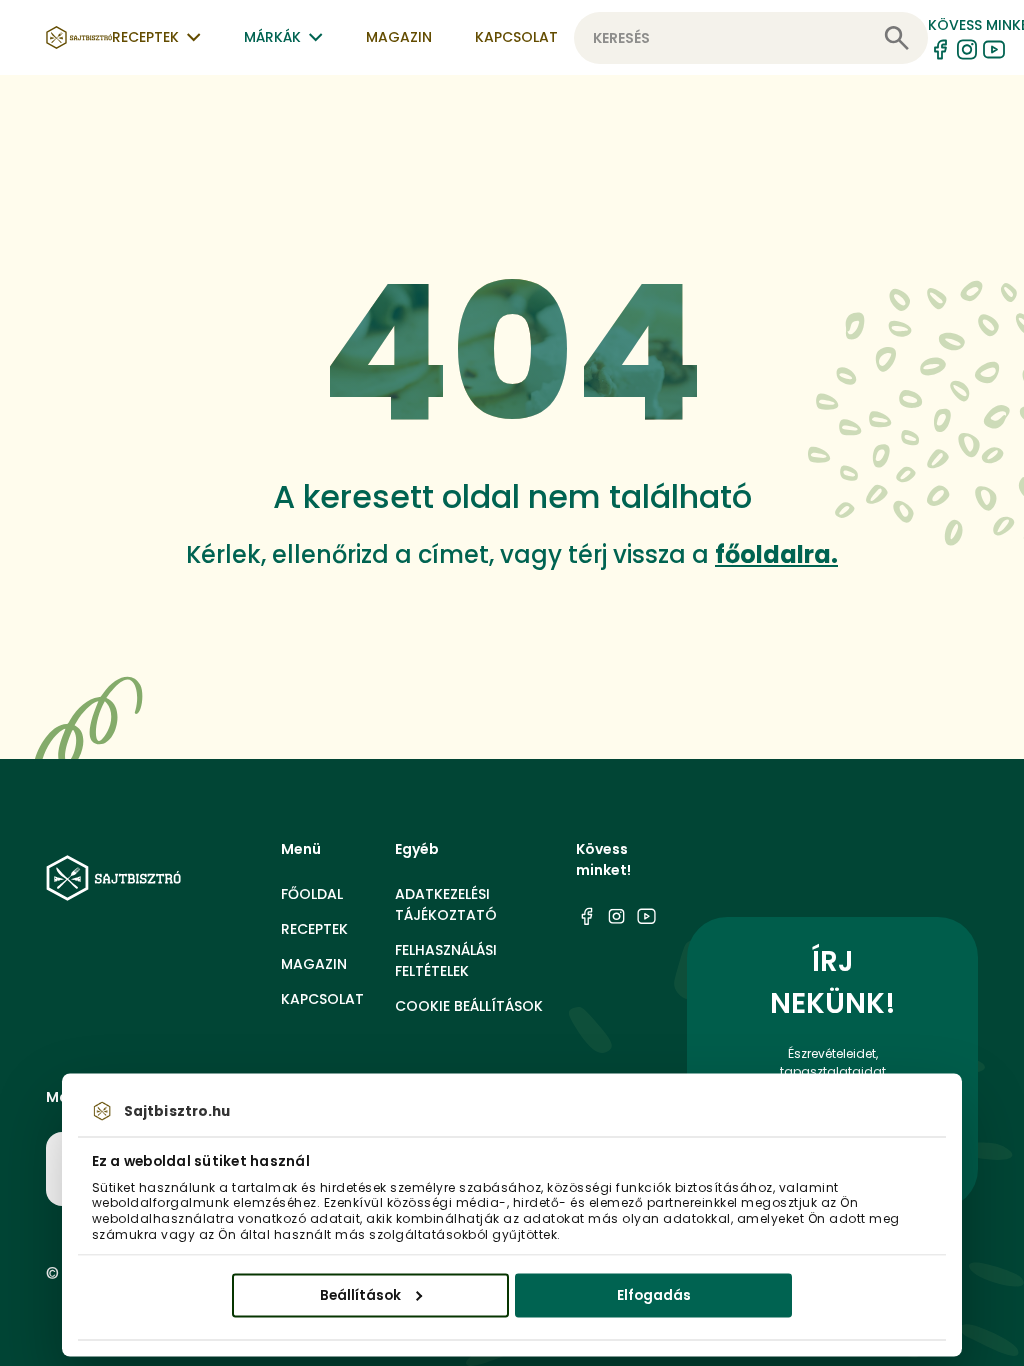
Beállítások (360, 1294)
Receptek (314, 929)
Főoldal (312, 894)
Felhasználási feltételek (446, 960)
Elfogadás (654, 1294)
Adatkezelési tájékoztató (446, 904)
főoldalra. (776, 554)
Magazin (399, 37)
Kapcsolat (516, 37)
